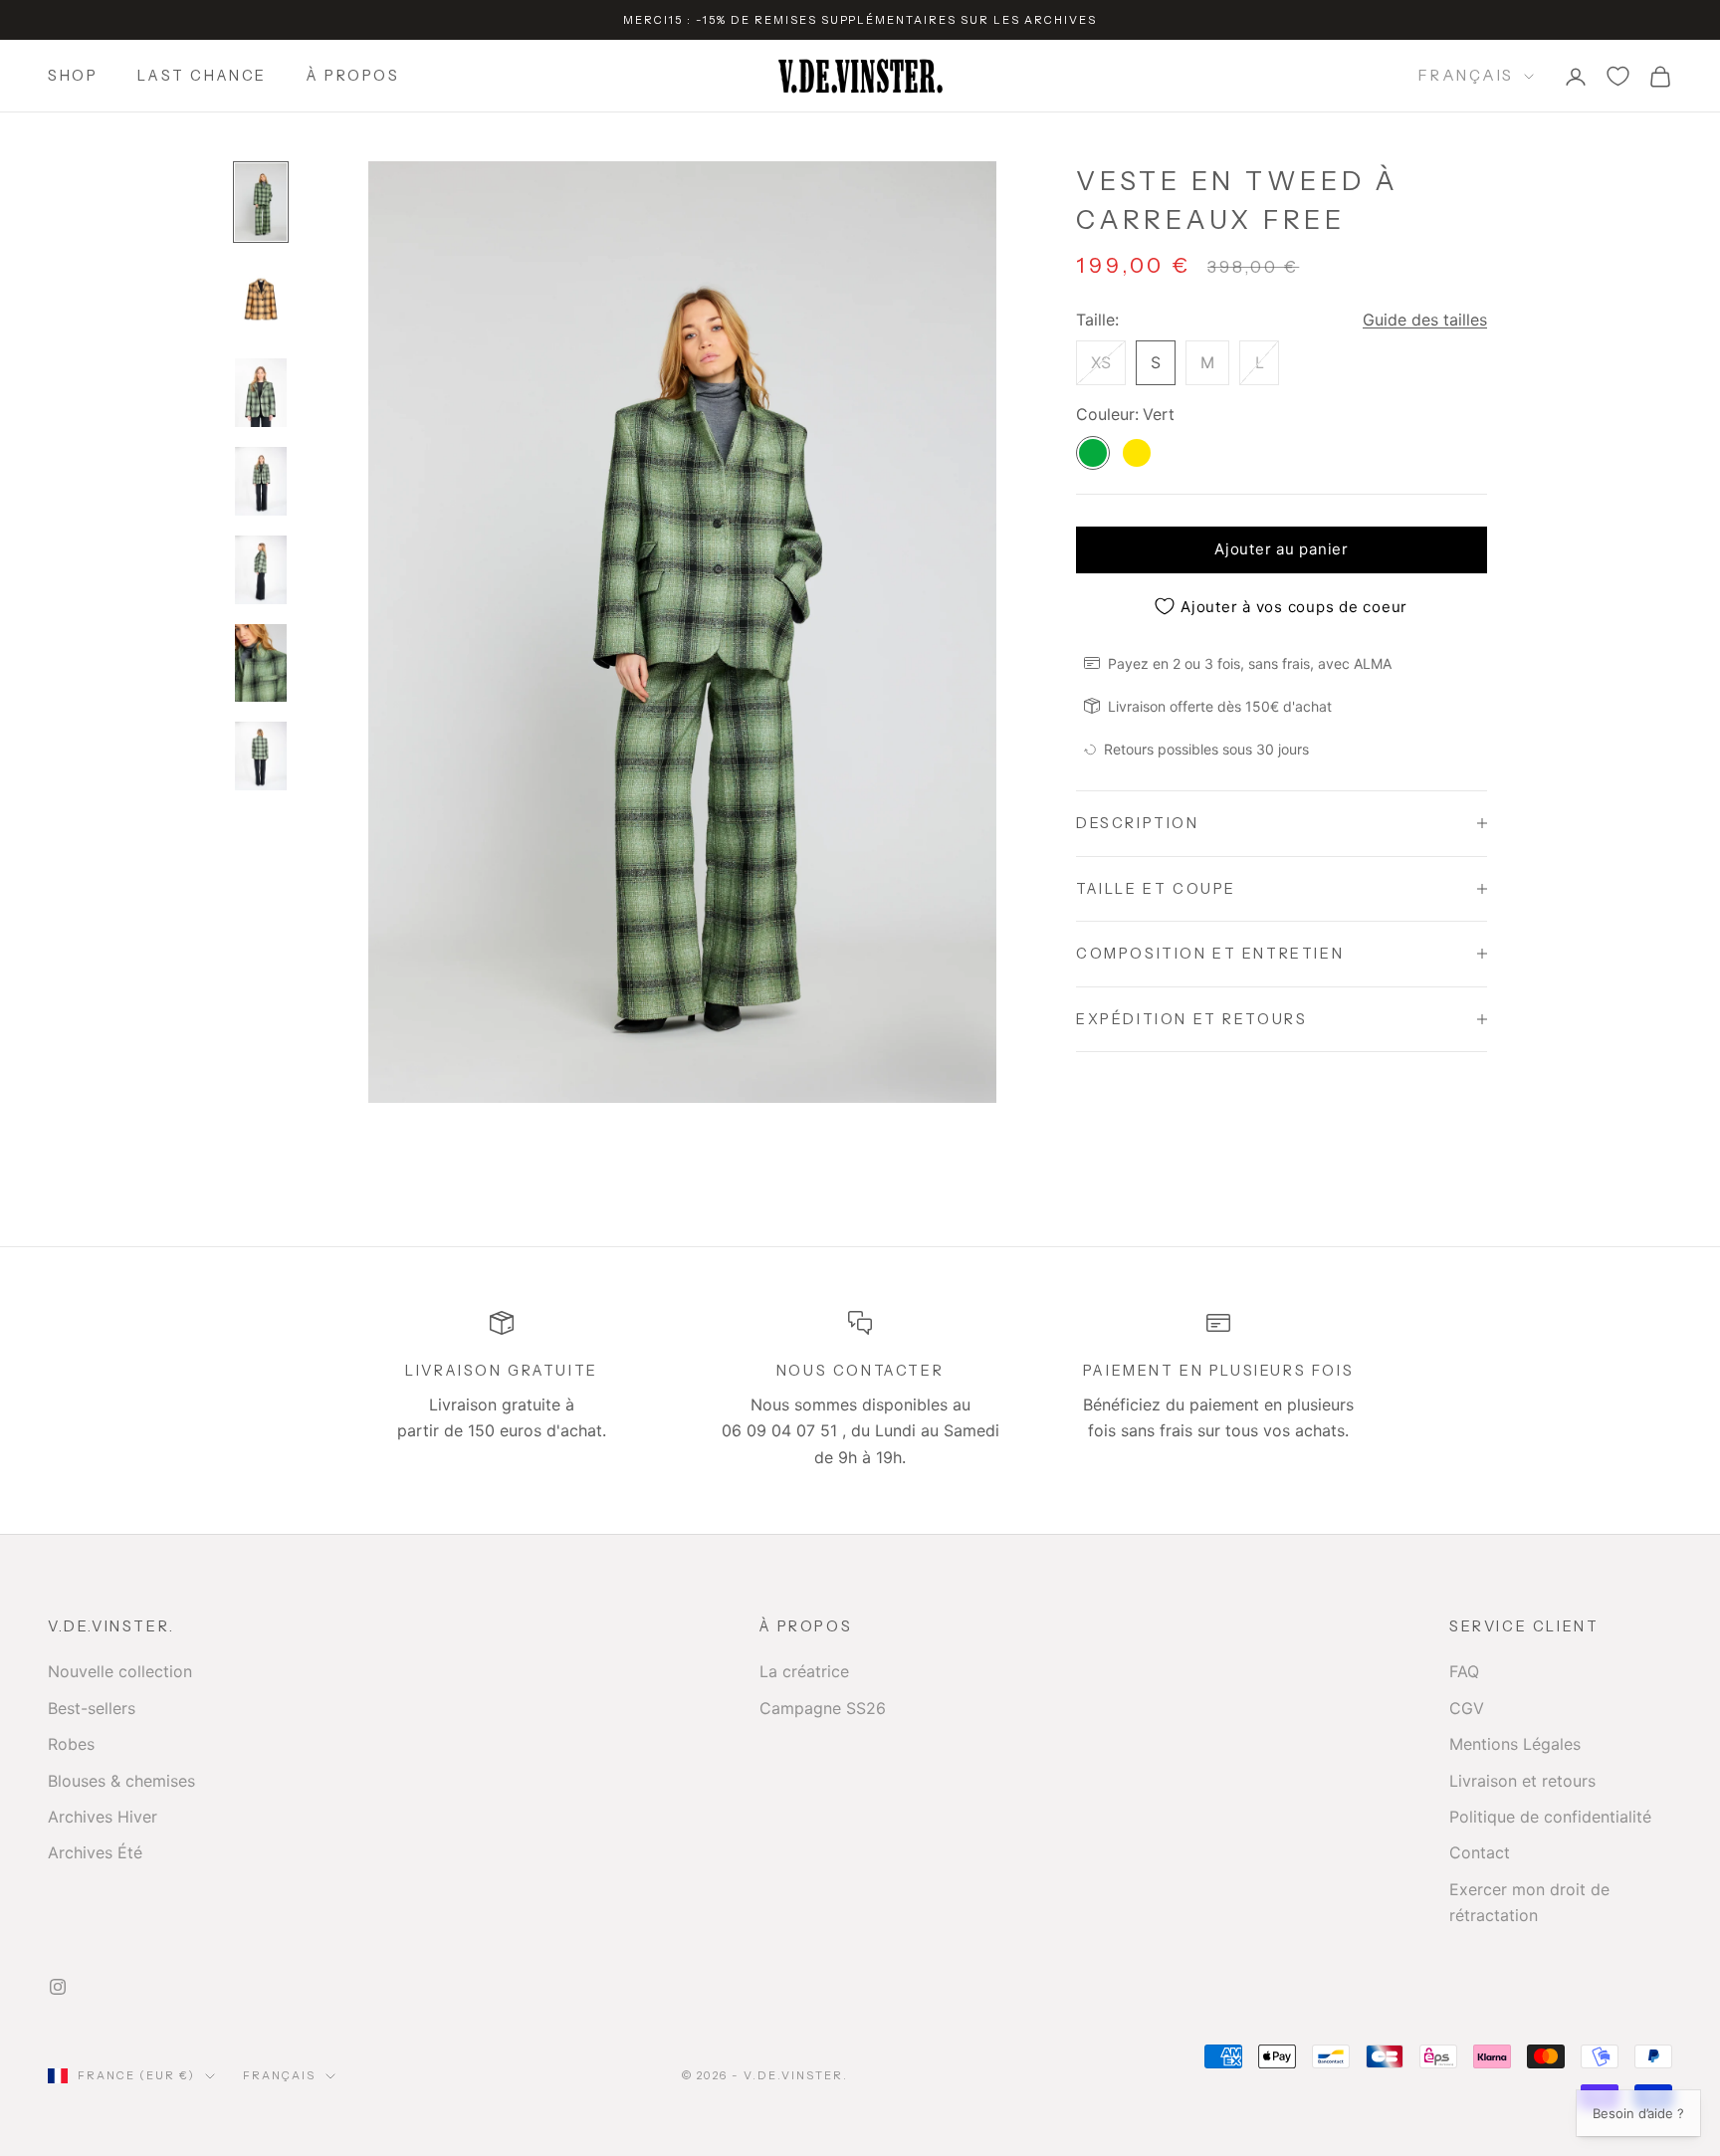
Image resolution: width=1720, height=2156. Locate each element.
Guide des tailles (1425, 319)
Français (1466, 75)
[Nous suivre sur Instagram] (58, 1987)
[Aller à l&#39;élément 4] (261, 481)
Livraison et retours (1522, 1781)
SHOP (73, 77)
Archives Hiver (103, 1817)
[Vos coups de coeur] (1618, 76)
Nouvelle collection (120, 1671)
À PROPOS (353, 77)
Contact (1480, 1852)
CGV (1467, 1708)
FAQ (1464, 1671)
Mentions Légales (1515, 1744)
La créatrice (804, 1671)
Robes (71, 1744)
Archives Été (95, 1852)
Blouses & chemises (121, 1781)
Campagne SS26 (823, 1708)
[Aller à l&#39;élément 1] (261, 202)
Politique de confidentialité (1550, 1817)
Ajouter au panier (1282, 549)
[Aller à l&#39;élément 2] (261, 300)
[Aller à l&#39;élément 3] (261, 393)
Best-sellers (92, 1708)
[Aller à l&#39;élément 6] (261, 663)
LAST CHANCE (202, 77)
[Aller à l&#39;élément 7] (261, 756)
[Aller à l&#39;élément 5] (261, 570)
